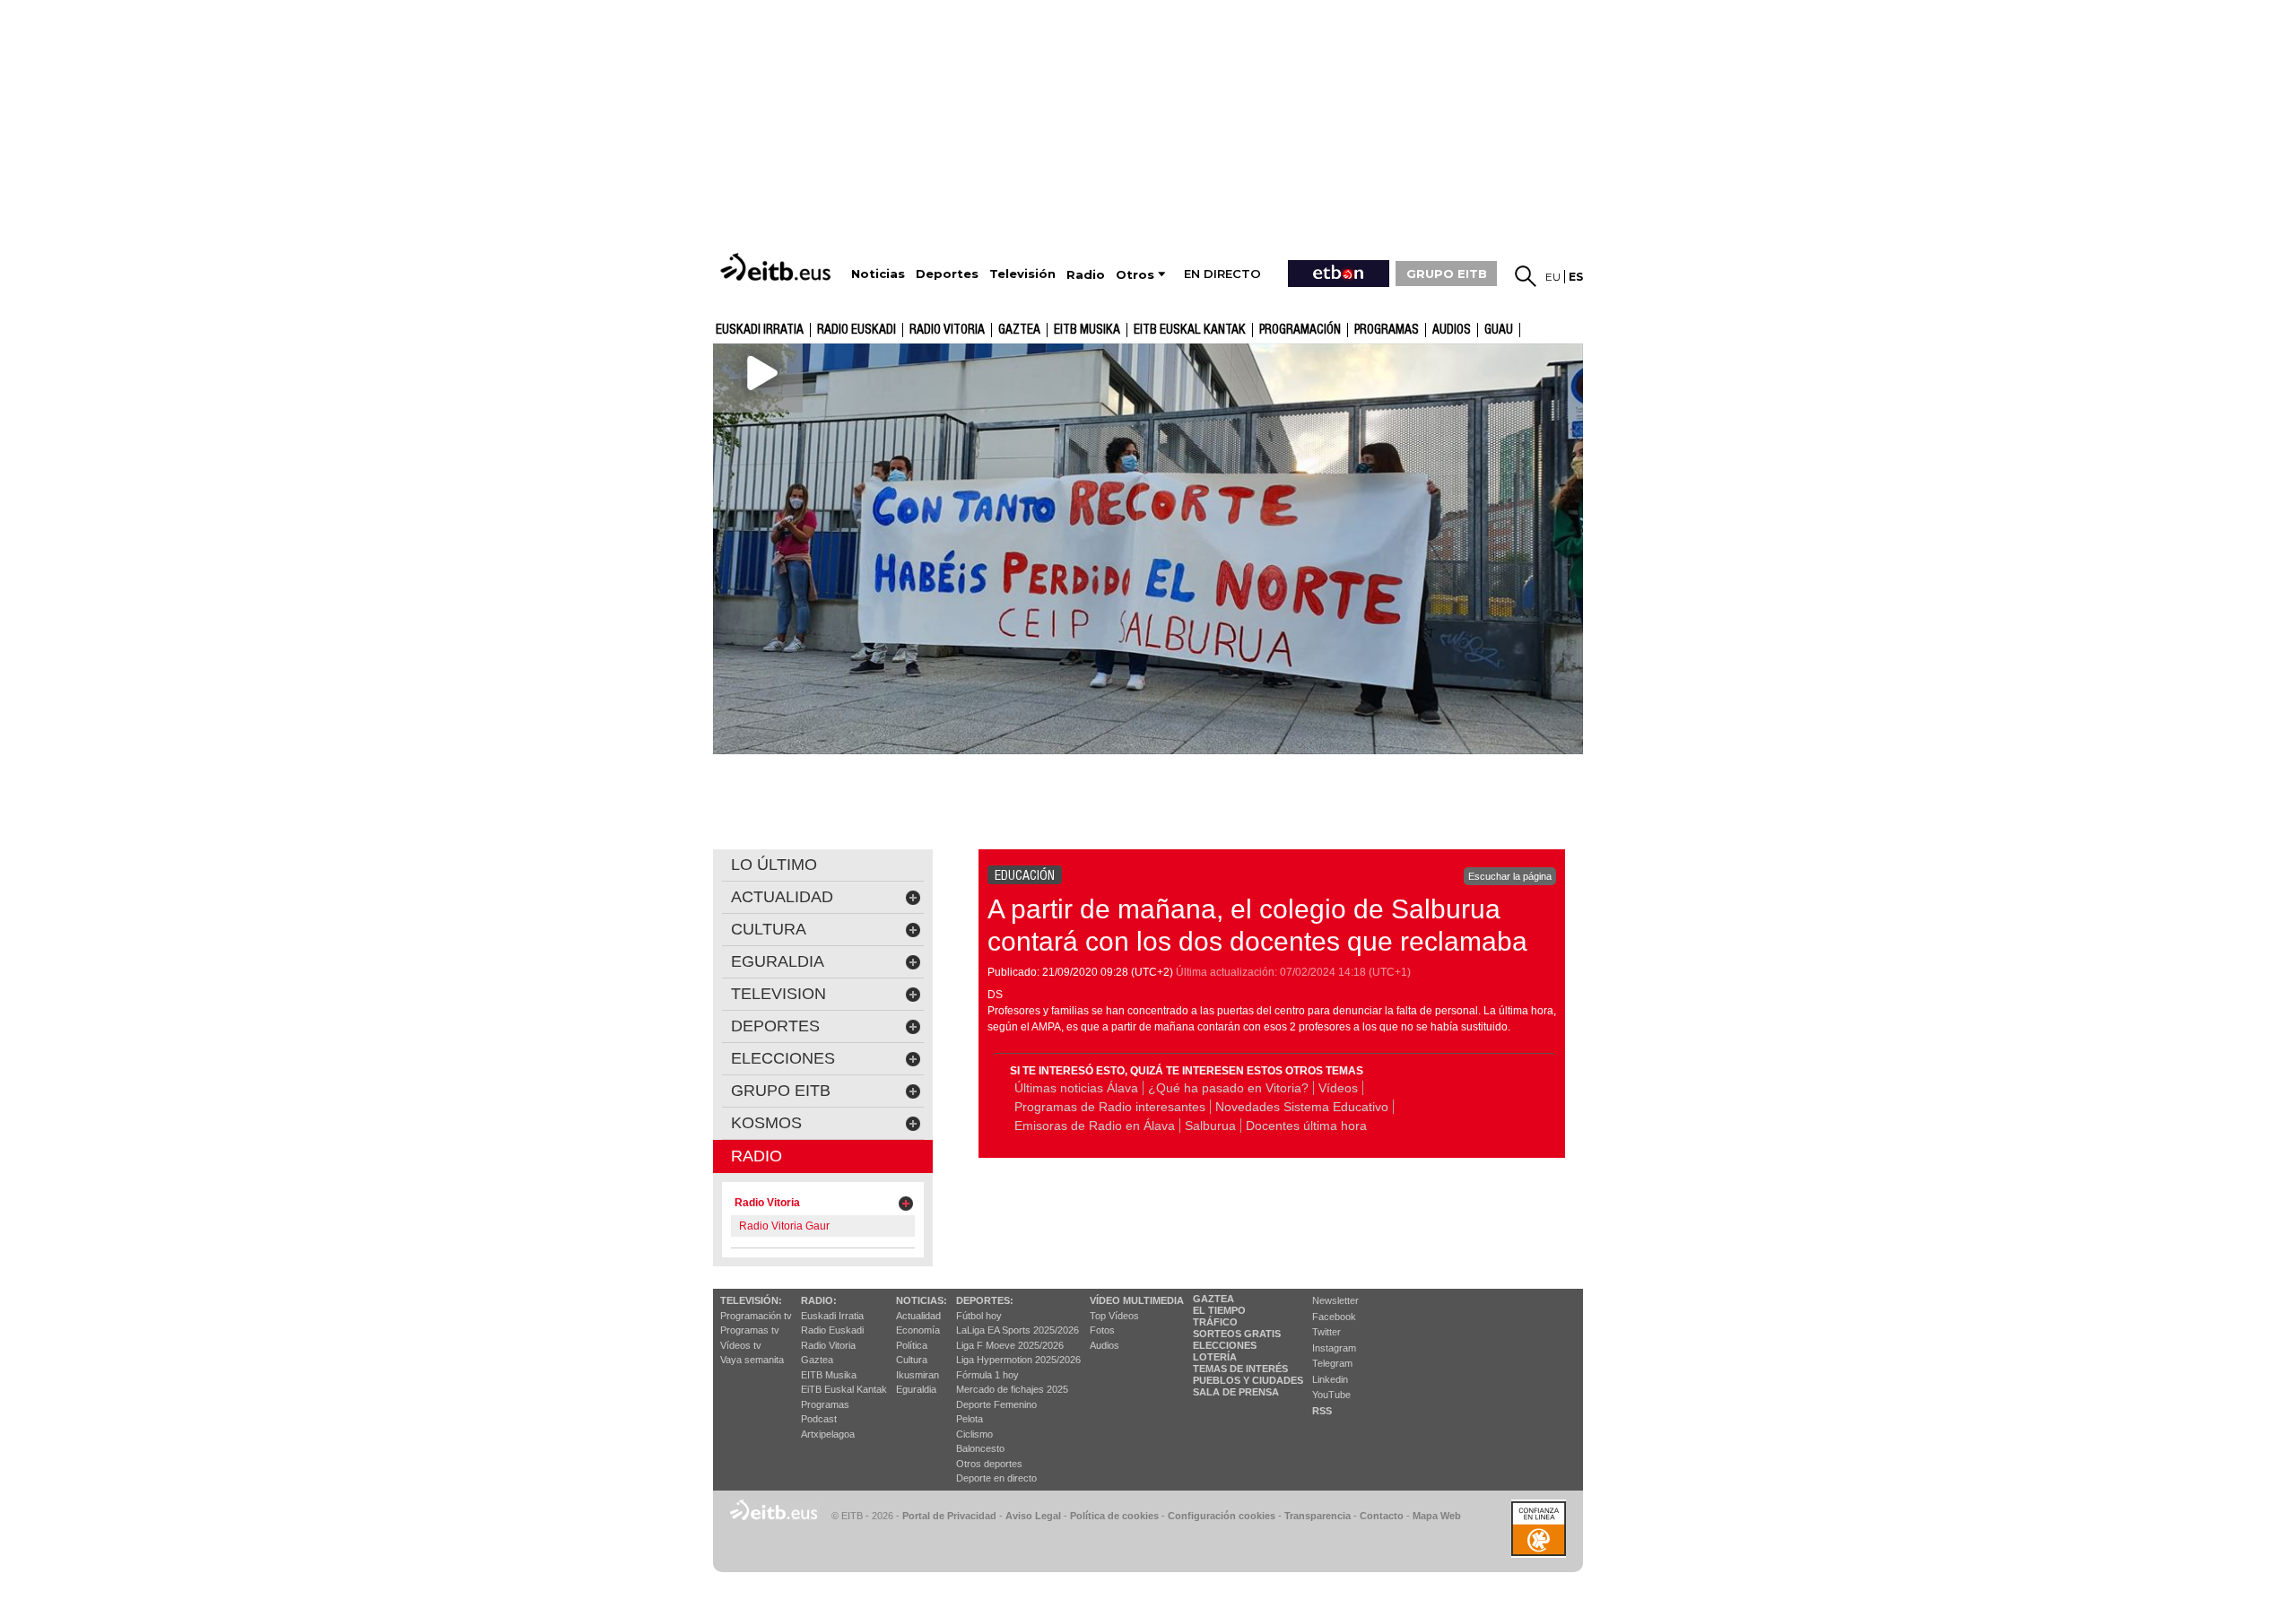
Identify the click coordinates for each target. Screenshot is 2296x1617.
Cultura (912, 1360)
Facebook (1334, 1317)
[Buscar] (1526, 276)
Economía (918, 1330)
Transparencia (1318, 1516)
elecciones (783, 1058)
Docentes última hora (1306, 1126)
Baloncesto (980, 1448)
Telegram (1332, 1363)
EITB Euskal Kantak (1190, 330)
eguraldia (778, 961)
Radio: (819, 1300)
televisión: (751, 1300)
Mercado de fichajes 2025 (1012, 1389)
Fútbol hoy (979, 1316)
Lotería (1215, 1357)
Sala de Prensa (1236, 1392)
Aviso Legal (1033, 1516)
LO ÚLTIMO (774, 865)
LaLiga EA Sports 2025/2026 (1018, 1330)
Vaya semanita (752, 1360)
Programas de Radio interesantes (1110, 1107)
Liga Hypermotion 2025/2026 (1018, 1360)
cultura (769, 929)
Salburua (1210, 1126)
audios (1452, 330)
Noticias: (922, 1300)
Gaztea (817, 1360)
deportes (775, 1026)
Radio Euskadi (857, 330)
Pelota (970, 1419)
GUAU (1499, 330)
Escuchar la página (1510, 876)
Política (912, 1345)
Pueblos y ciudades (1248, 1380)
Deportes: (985, 1300)
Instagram (1334, 1348)
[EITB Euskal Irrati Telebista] (778, 267)
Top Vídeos (1114, 1316)
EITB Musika (1087, 330)
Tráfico (1215, 1322)
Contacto (1382, 1516)
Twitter (1326, 1332)
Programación (1300, 330)
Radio (757, 1156)
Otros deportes (989, 1464)
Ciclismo (974, 1434)
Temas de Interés (1240, 1369)
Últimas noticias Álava (1076, 1088)
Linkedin (1330, 1379)
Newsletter (1335, 1300)
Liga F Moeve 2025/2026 (1010, 1345)
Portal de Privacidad (949, 1516)
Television (778, 994)
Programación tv (756, 1316)
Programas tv (750, 1330)
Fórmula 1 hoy (987, 1375)
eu (1553, 277)
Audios (1105, 1345)
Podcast (819, 1419)
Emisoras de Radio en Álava (1095, 1126)
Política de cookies (1114, 1516)
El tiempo (1219, 1310)
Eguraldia (916, 1389)
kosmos (766, 1123)
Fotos (1102, 1330)
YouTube (1331, 1395)
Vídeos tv (741, 1345)
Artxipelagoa (828, 1434)
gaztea (1019, 330)
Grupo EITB (781, 1091)
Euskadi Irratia (760, 330)
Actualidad (918, 1316)
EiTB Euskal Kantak (844, 1389)
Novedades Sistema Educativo (1302, 1107)
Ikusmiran (918, 1375)
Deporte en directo (996, 1478)
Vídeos (1338, 1088)
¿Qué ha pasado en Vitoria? (1228, 1088)
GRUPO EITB (1447, 274)
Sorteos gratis (1237, 1334)
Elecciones (1225, 1345)
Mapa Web (1437, 1516)
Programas (1387, 330)
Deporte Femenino (996, 1404)
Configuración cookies (1222, 1516)
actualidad (782, 897)
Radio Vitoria (947, 330)
